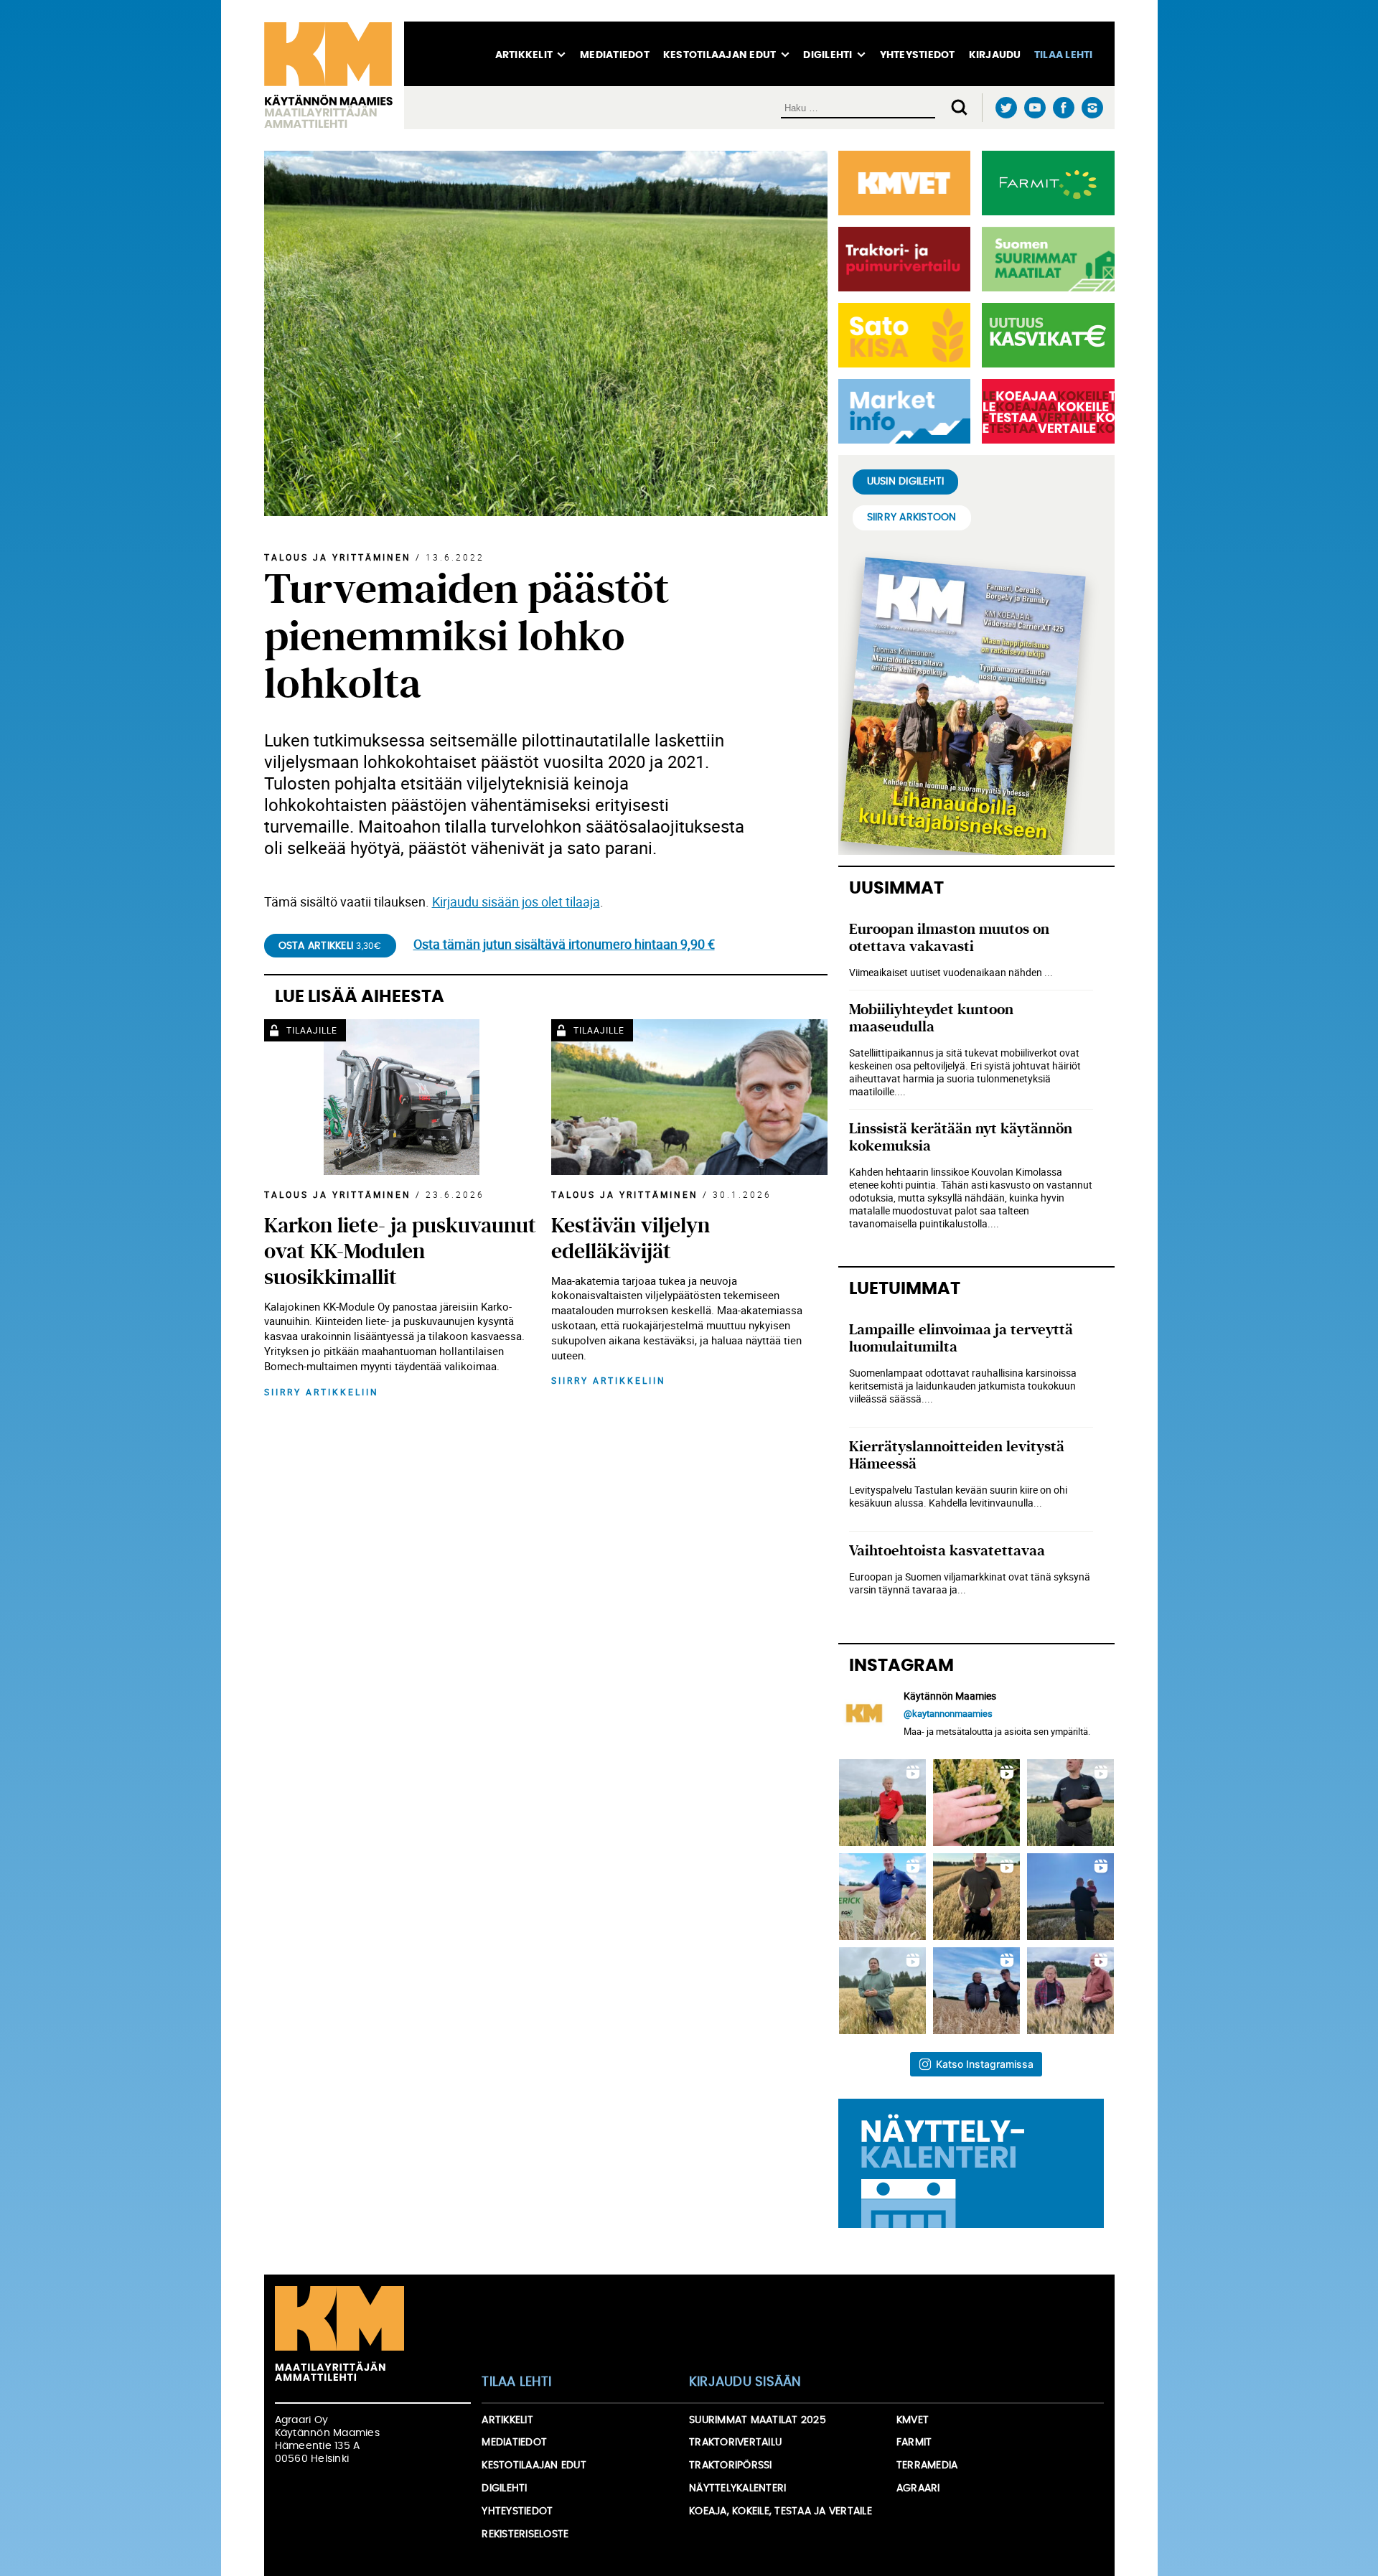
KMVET (913, 2420)
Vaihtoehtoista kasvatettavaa (947, 1551)
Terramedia (927, 2465)
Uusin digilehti (906, 482)
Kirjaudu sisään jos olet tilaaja (516, 901)
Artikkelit (524, 55)
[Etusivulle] (334, 75)
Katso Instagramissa (985, 2064)
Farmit (914, 2442)
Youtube (1035, 108)
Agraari (918, 2488)
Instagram (1093, 108)
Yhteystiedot (918, 55)
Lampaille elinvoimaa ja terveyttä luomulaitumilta (961, 1338)
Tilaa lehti (1064, 55)
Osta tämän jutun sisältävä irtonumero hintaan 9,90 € (564, 944)
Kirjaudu (995, 55)
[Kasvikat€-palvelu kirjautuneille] (1045, 335)
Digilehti (828, 55)
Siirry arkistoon (912, 517)
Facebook (1064, 108)
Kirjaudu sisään (745, 2382)
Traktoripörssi (731, 2465)
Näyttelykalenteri (737, 2488)
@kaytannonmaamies (948, 1713)
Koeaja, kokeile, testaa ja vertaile (781, 2511)
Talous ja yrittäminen (338, 557)
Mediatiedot (615, 55)
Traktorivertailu (735, 2442)
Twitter (1007, 108)
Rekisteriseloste (525, 2534)
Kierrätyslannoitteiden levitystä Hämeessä (957, 1455)
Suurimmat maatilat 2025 (758, 2420)
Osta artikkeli (330, 946)
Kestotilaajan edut (720, 55)
